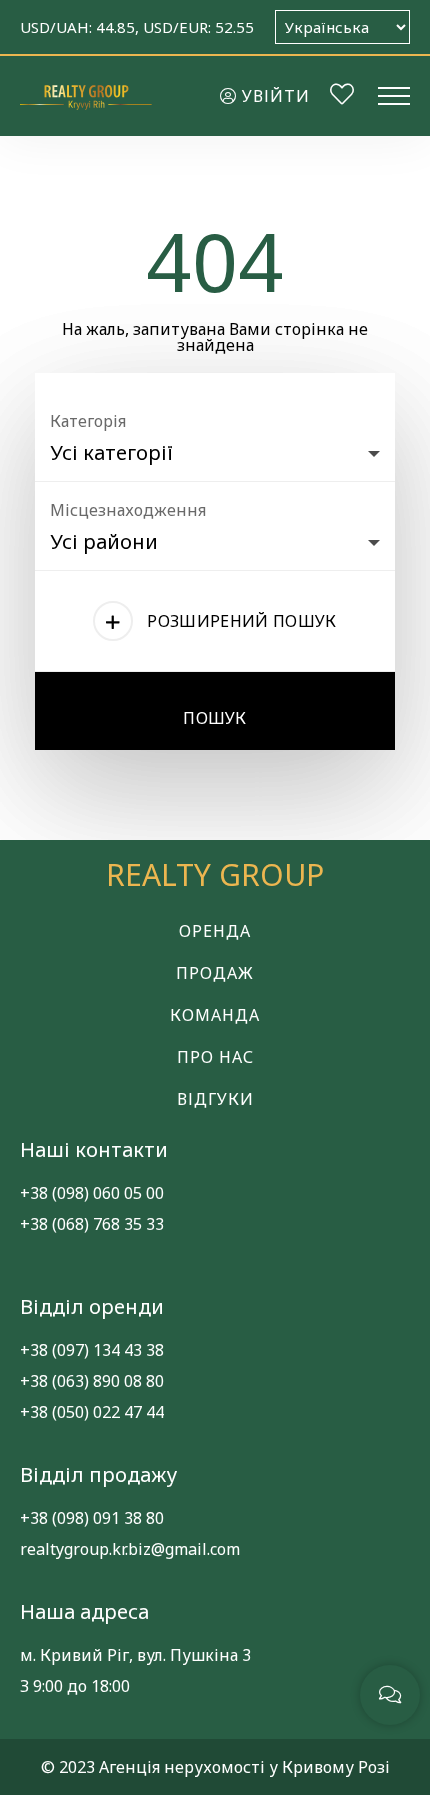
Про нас (215, 1057)
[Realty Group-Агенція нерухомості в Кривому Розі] (86, 95)
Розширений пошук (241, 621)
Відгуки (215, 1099)
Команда (215, 1015)
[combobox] (215, 448)
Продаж (215, 973)
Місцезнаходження (128, 510)
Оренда (215, 931)
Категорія (88, 421)
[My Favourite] (342, 97)
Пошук (215, 718)
